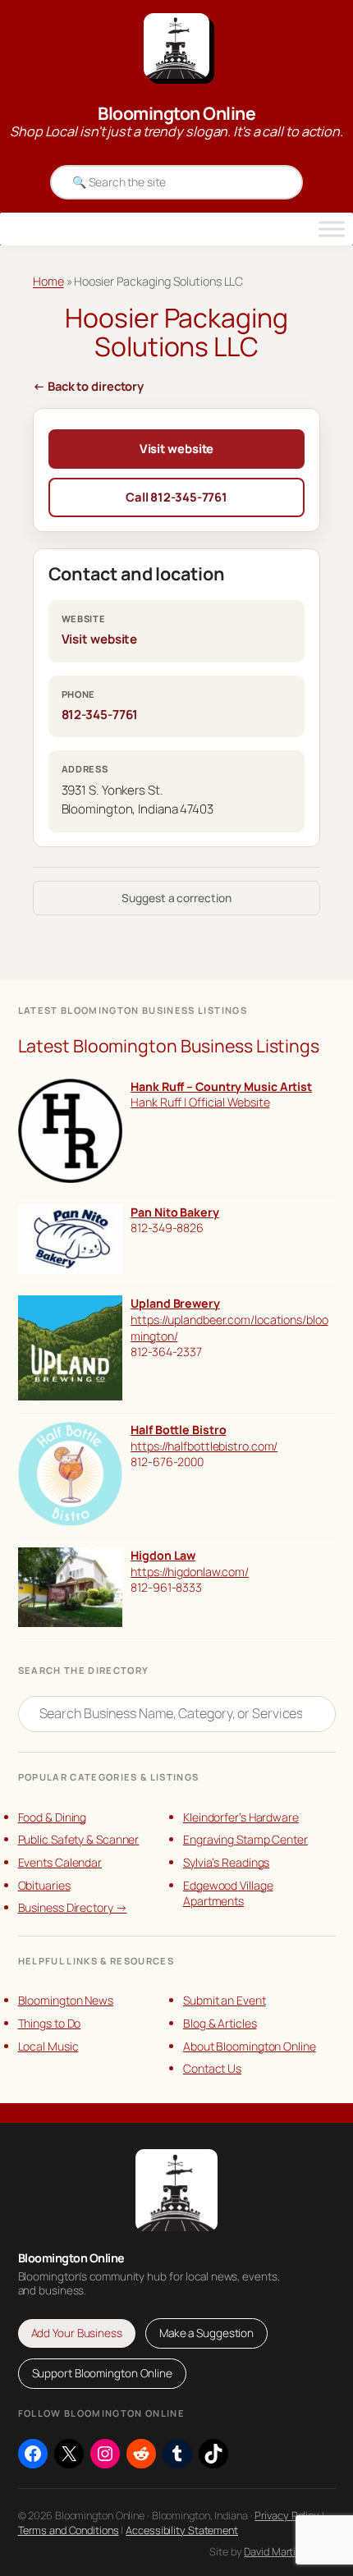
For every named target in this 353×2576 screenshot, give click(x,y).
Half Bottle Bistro (178, 1430)
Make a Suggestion (206, 2333)
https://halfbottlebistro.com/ (204, 1446)
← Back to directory (88, 386)
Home (48, 281)
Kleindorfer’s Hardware (241, 1817)
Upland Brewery (175, 1303)
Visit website (177, 448)
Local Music (48, 2046)
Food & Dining (53, 1817)
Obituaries (44, 1885)
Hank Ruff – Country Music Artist (221, 1086)
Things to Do (50, 2023)
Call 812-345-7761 (176, 497)
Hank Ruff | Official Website (200, 1102)
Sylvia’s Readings (226, 1862)
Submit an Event (225, 2000)
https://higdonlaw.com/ (190, 1572)
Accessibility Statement (182, 2530)
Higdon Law (163, 1555)
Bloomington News (66, 2000)
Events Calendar (60, 1862)
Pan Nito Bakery (175, 1212)
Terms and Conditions (69, 2530)
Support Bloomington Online (102, 2373)
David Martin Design (289, 2551)
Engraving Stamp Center (245, 1839)
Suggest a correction (176, 898)
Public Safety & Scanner (79, 1839)
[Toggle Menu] (332, 229)
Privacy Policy (287, 2515)
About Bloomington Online (250, 2046)
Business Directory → (73, 1907)
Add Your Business (77, 2333)
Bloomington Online (176, 113)
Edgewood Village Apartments (228, 1893)
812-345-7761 (100, 715)
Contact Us (212, 2068)
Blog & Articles (220, 2023)
